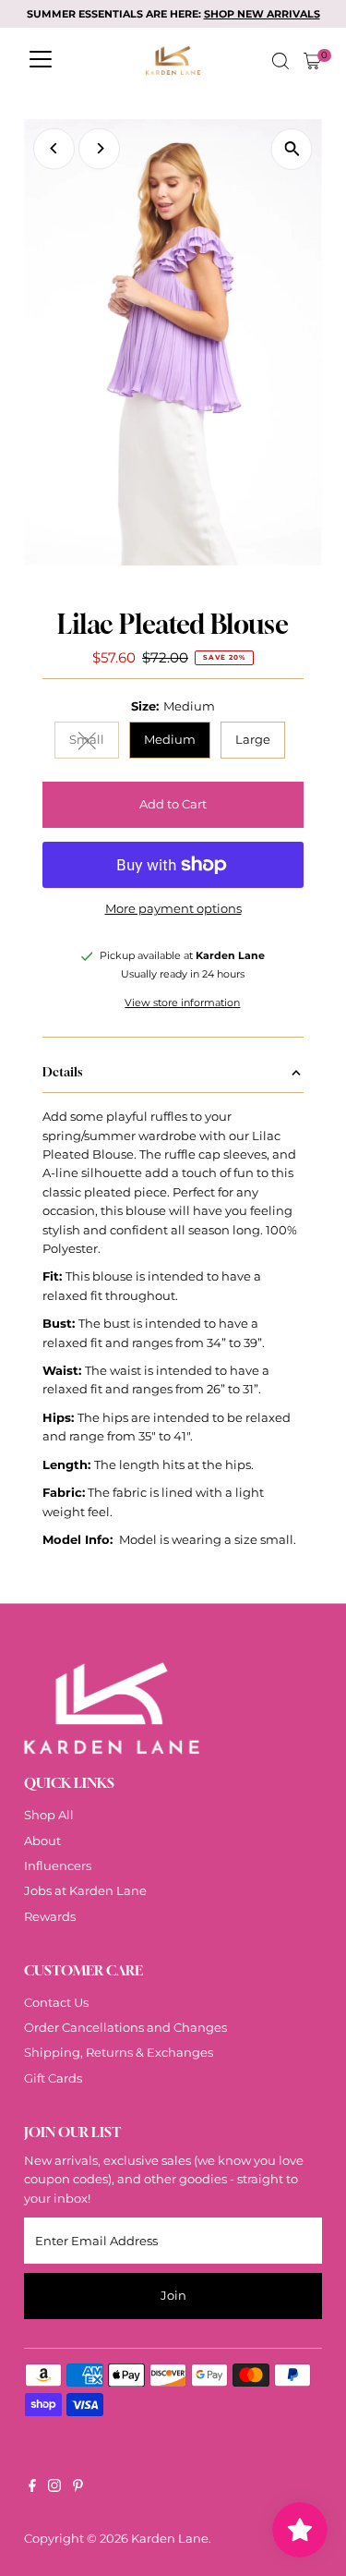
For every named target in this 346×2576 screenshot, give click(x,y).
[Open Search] (280, 61)
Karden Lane (170, 2539)
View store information (182, 1004)
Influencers (58, 1866)
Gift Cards (53, 2078)
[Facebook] (32, 2488)
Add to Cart (173, 804)
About (42, 1841)
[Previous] (54, 148)
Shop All (49, 1815)
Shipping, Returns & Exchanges (119, 2053)
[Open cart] (312, 61)
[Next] (99, 148)
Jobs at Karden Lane (85, 1891)
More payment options (173, 909)
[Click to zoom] (292, 149)
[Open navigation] (41, 61)
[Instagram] (54, 2488)
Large (253, 740)
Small (94, 742)
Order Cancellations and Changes (125, 2028)
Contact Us (56, 2003)
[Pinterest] (78, 2488)
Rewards (50, 1917)
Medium (170, 740)
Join (173, 2296)
